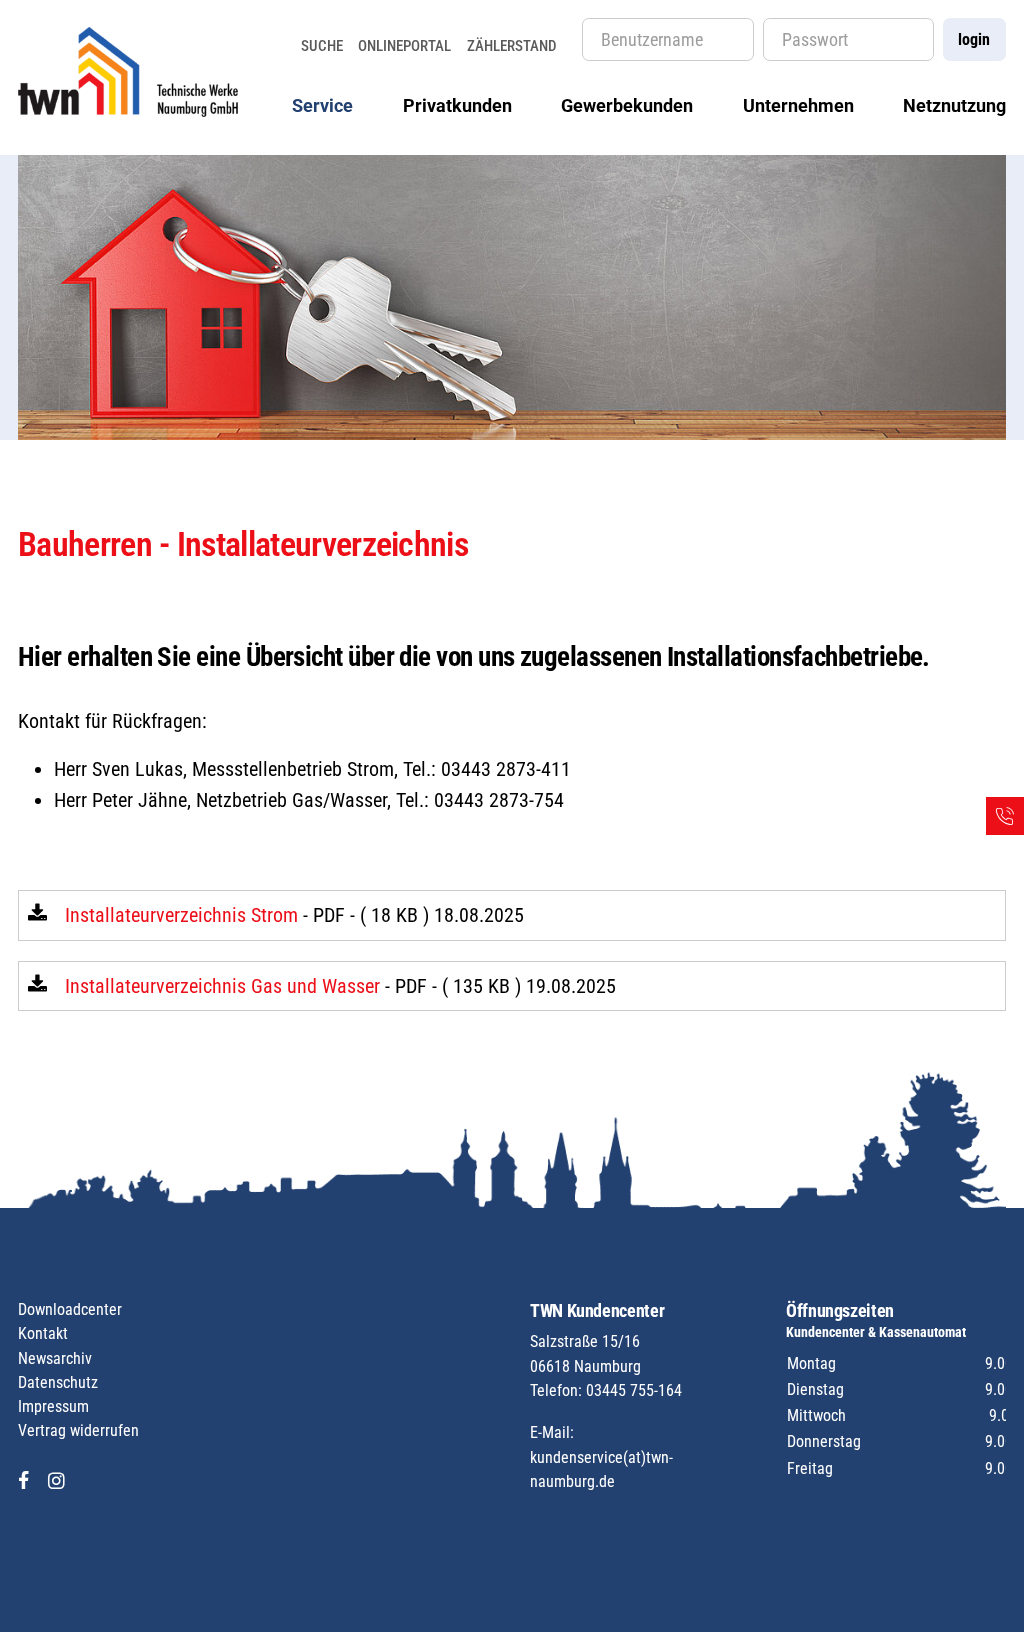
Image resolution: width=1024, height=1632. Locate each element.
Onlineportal (404, 46)
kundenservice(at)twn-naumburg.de (601, 1469)
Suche (322, 46)
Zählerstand (512, 46)
